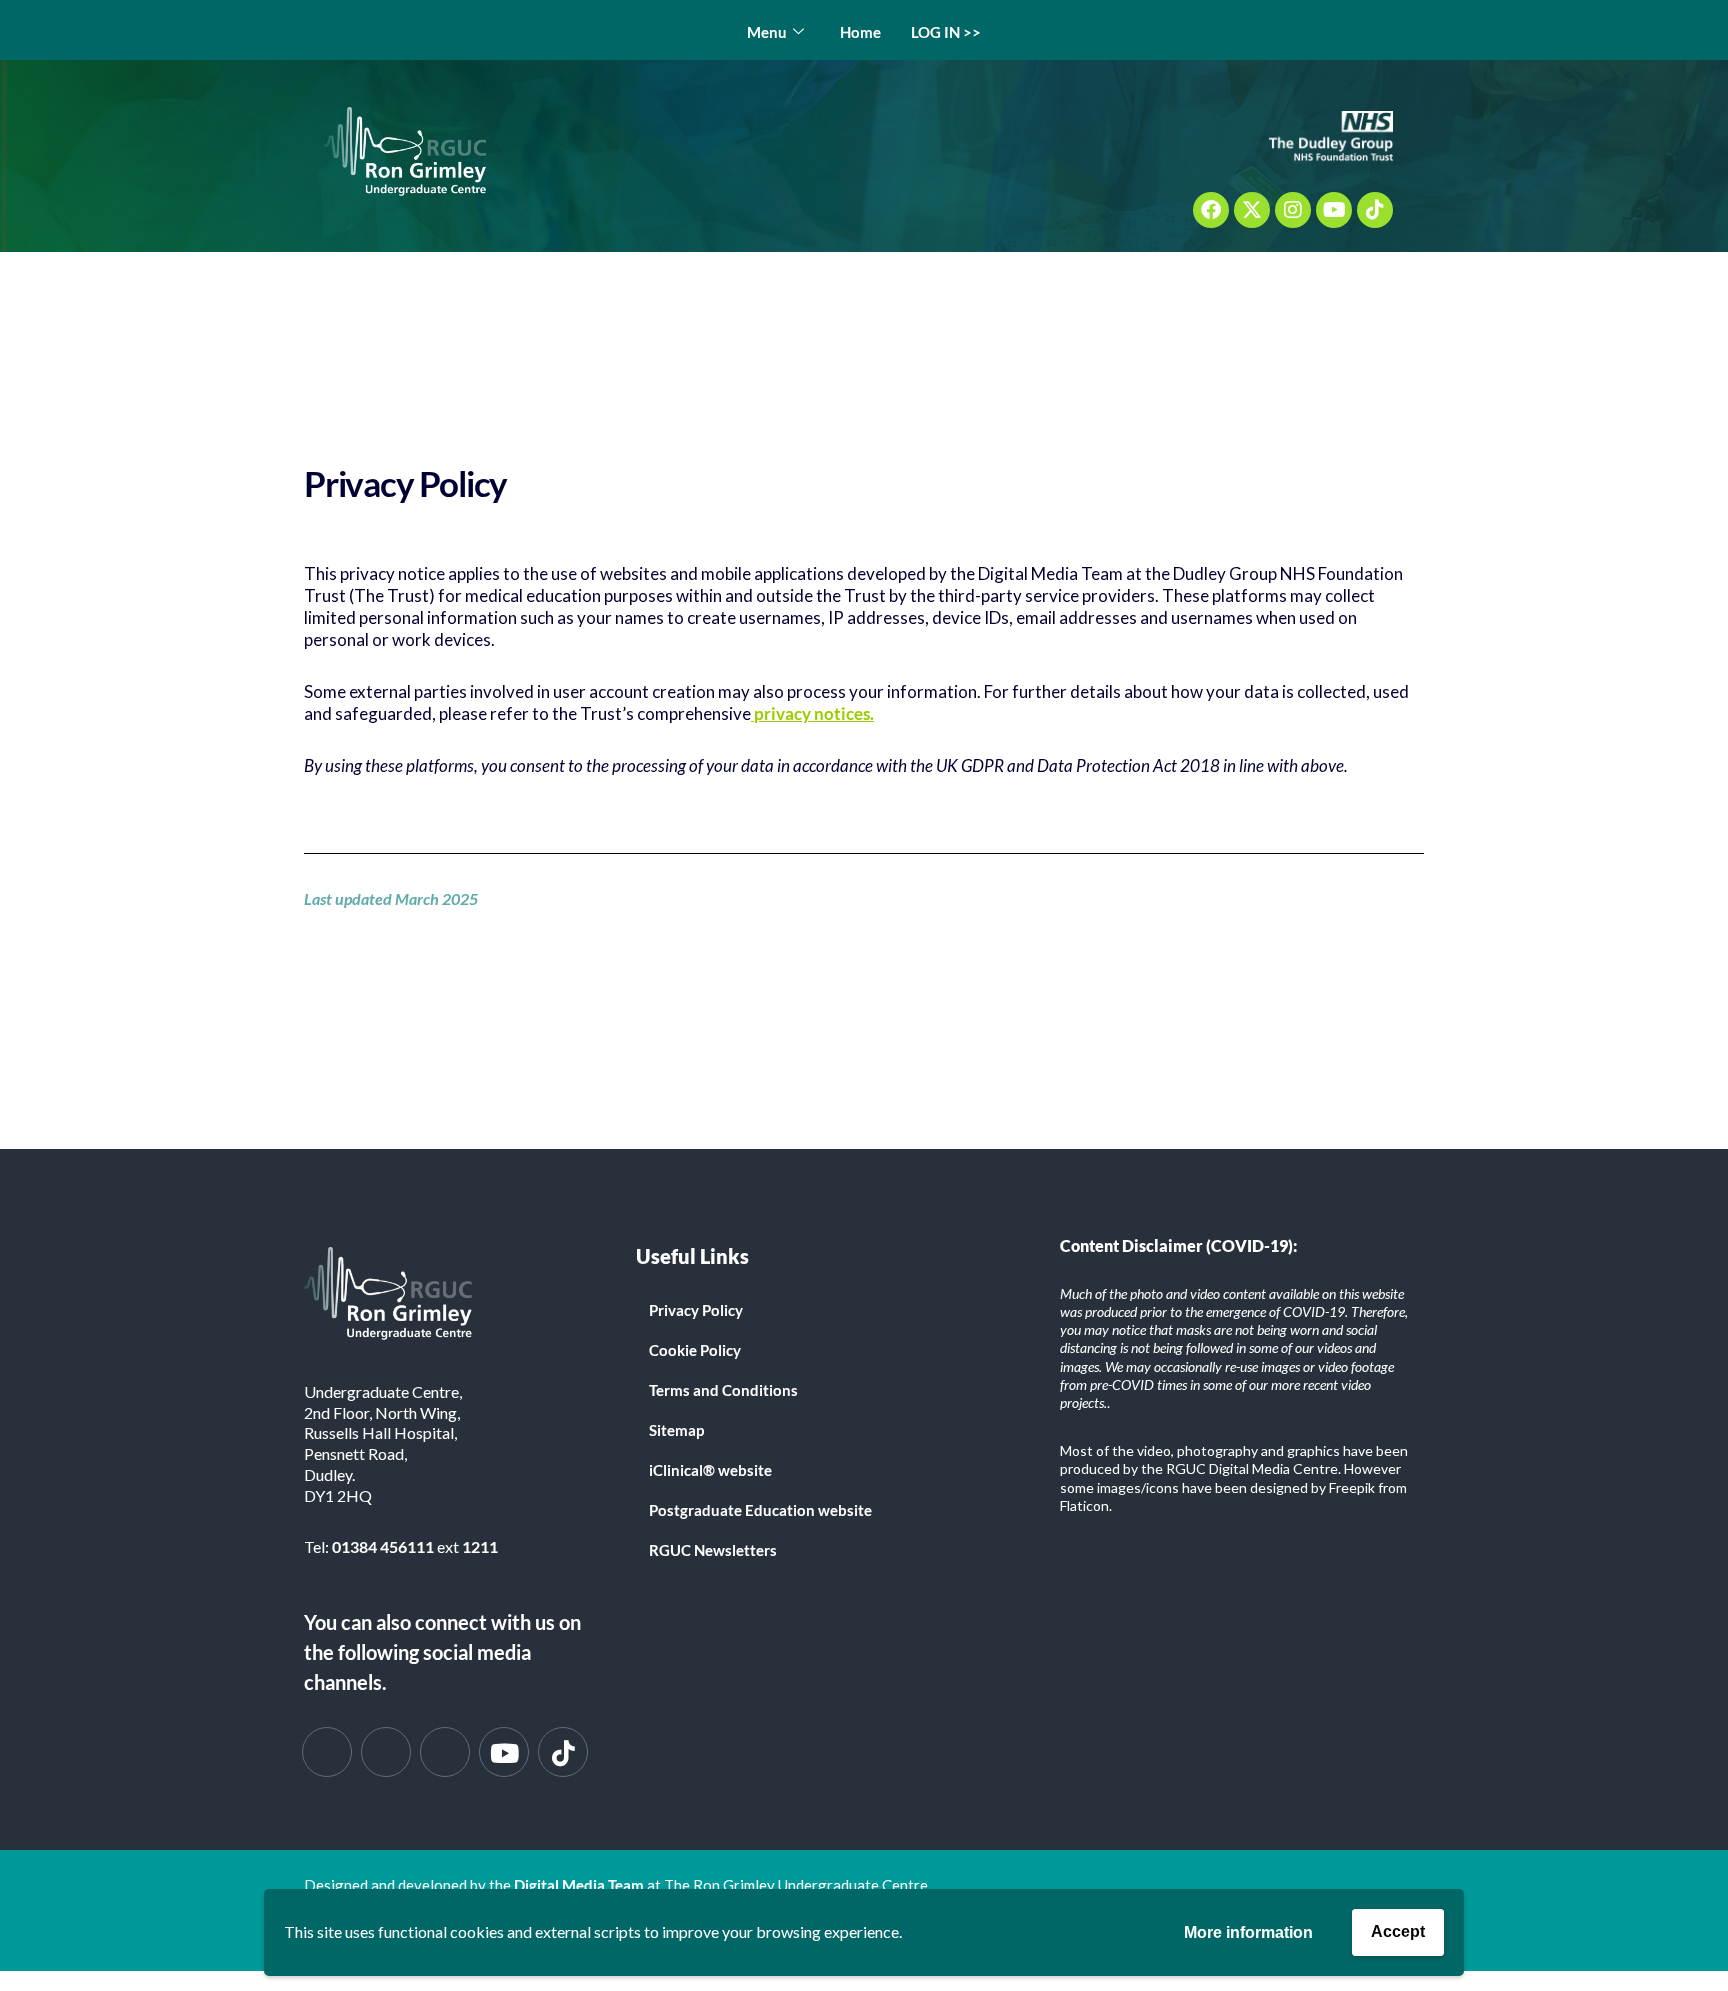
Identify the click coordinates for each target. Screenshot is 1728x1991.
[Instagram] (1293, 210)
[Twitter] (386, 1752)
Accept (1398, 1931)
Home (860, 32)
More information (1248, 1932)
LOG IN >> (946, 32)
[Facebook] (1211, 210)
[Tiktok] (1375, 210)
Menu (767, 32)
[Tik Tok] (563, 1752)
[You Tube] (504, 1752)
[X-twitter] (1252, 210)
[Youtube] (1334, 210)
